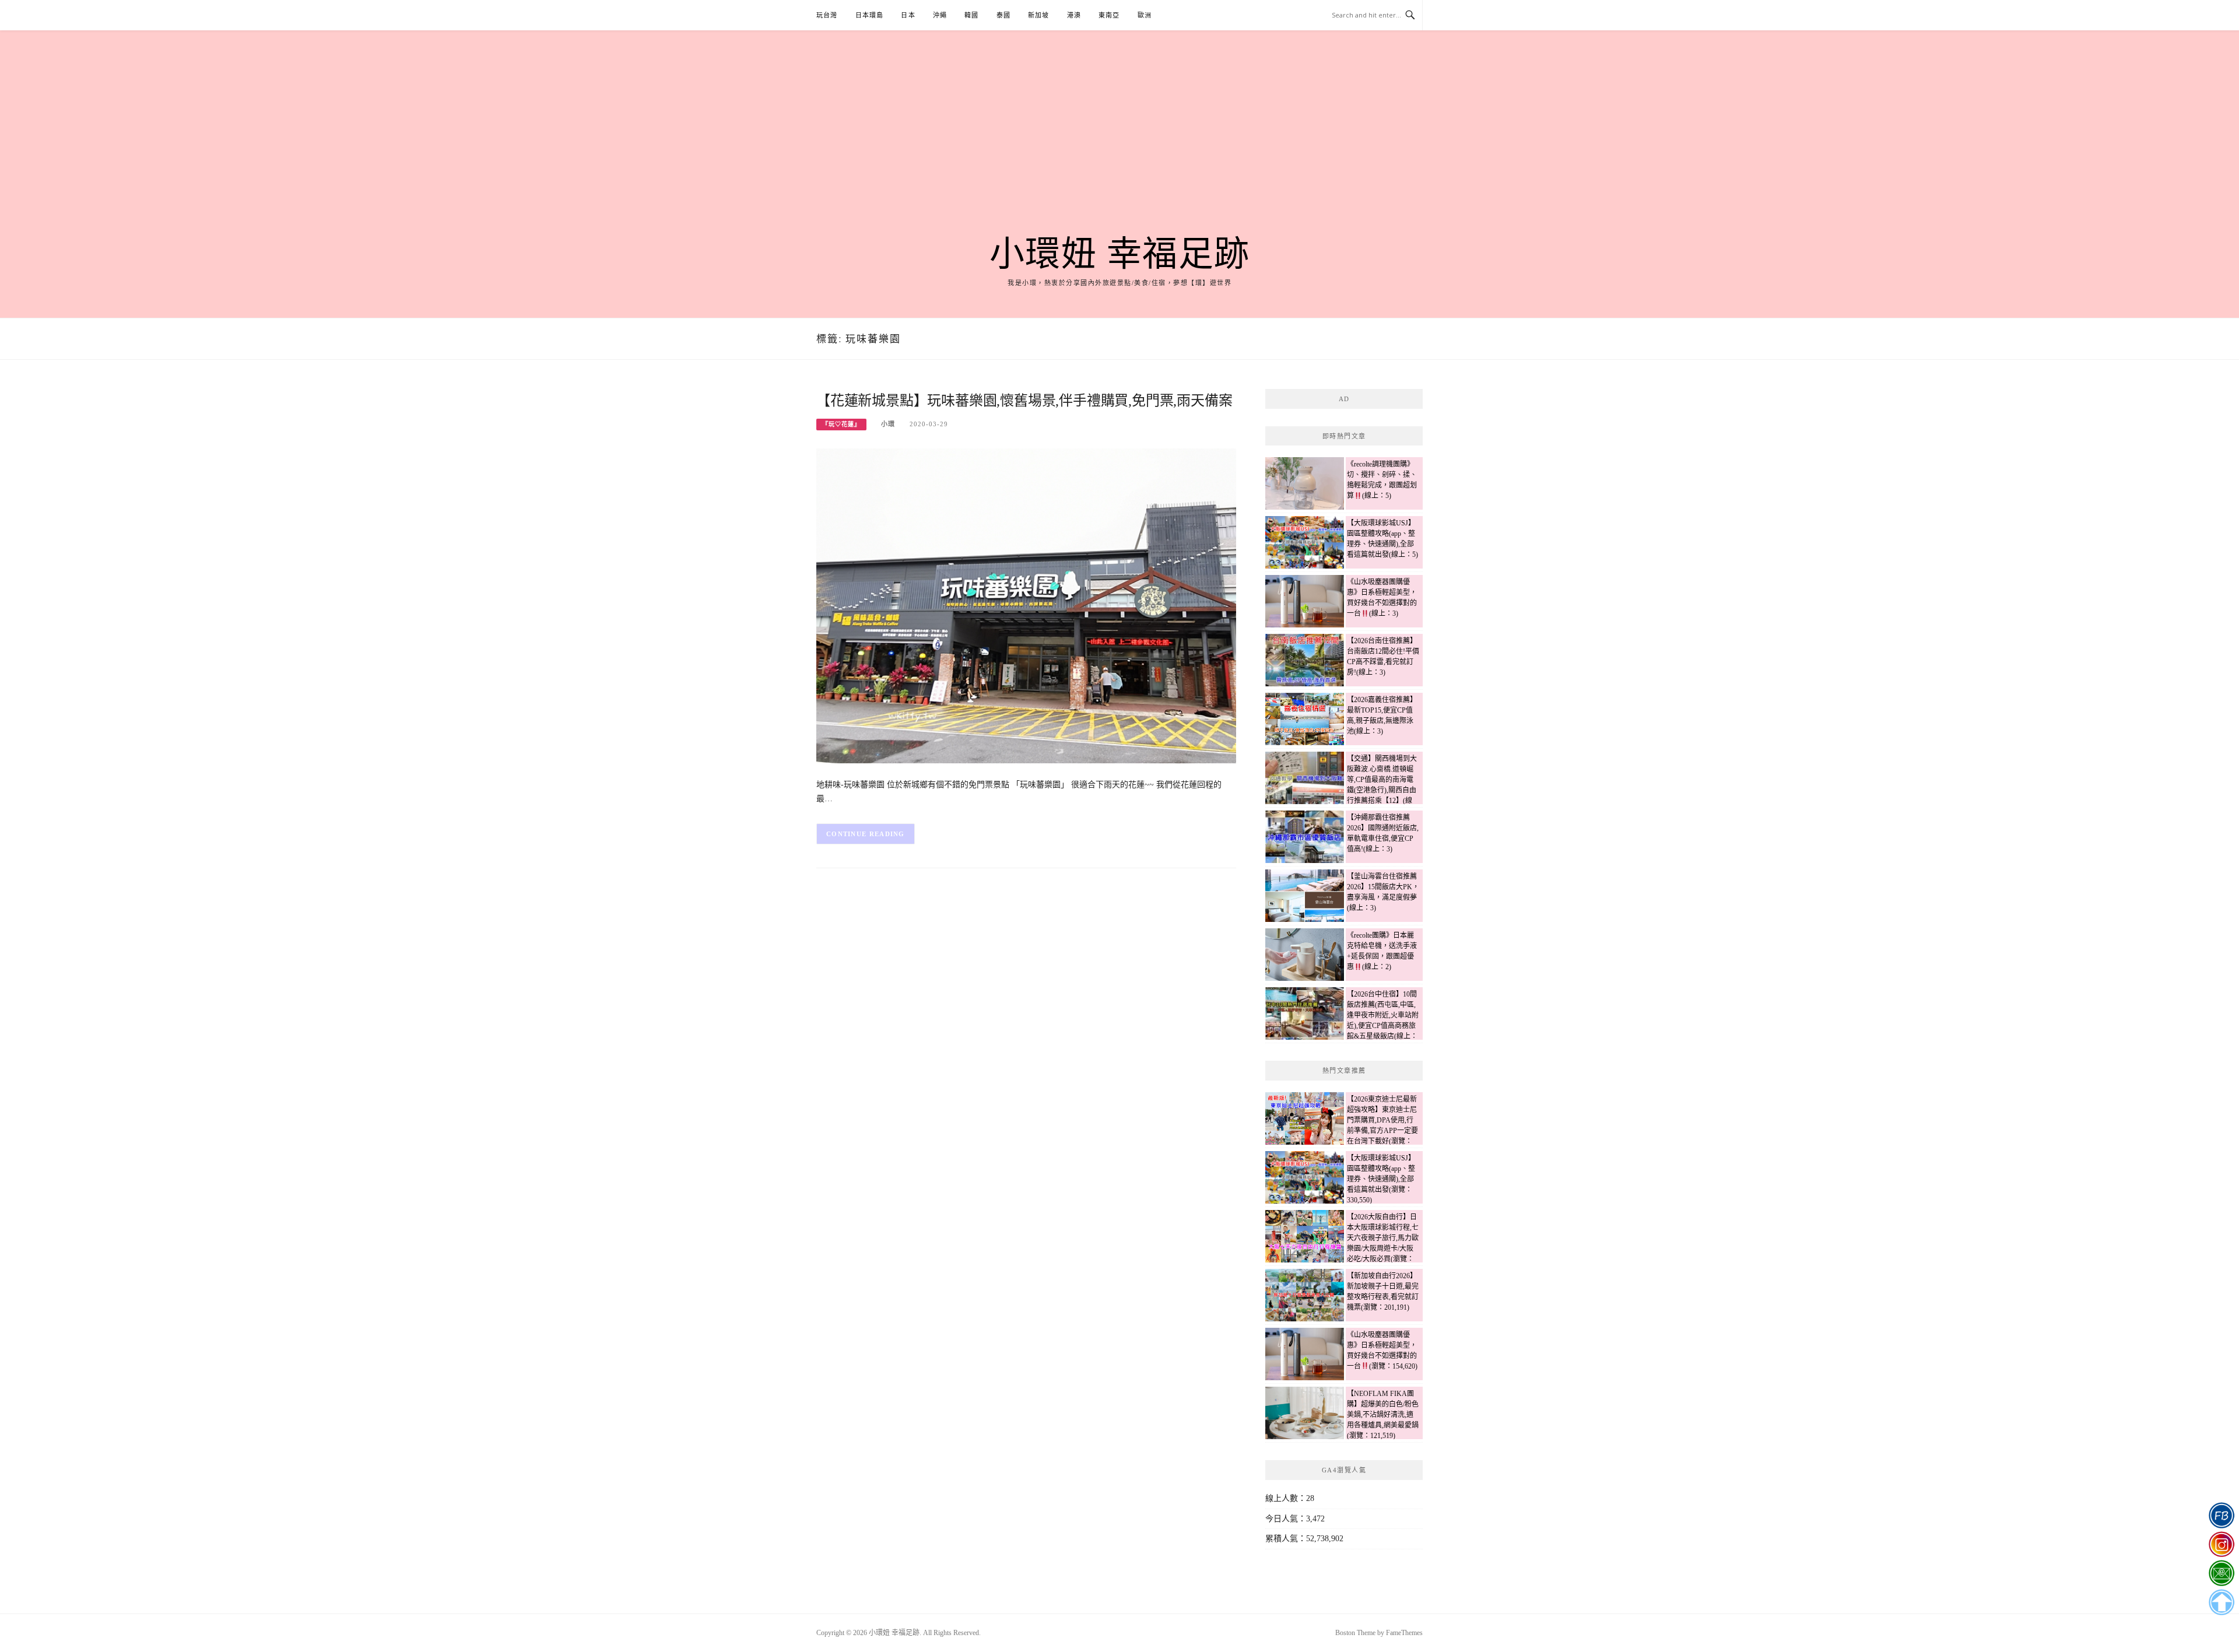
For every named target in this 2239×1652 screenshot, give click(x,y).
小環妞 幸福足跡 (1120, 254)
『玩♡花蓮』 (841, 424)
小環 (888, 424)
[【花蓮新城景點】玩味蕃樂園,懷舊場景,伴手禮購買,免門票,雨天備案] (1026, 605)
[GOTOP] (2221, 1602)
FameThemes (1404, 1633)
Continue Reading (866, 834)
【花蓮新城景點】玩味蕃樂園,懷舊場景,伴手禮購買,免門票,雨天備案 (1024, 401)
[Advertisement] (1119, 147)
